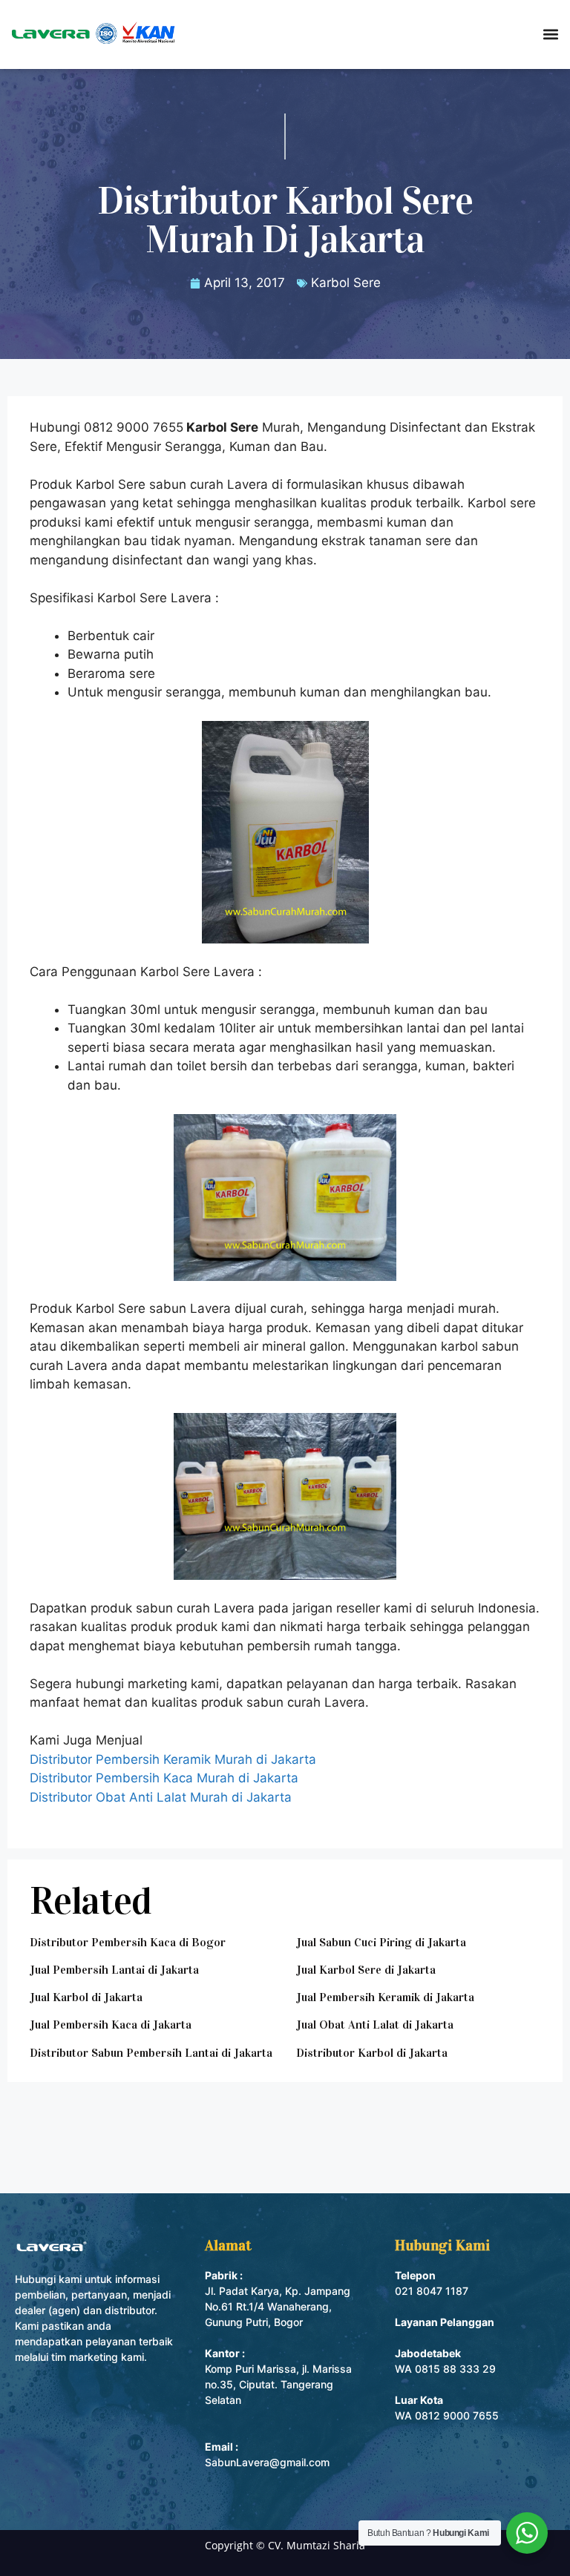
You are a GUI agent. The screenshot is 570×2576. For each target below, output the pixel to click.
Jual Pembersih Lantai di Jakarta (114, 1970)
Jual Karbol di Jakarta (86, 1997)
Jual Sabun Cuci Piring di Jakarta (381, 1942)
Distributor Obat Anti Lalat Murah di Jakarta (161, 1797)
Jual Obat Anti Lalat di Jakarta (375, 2025)
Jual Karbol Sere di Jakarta (366, 1970)
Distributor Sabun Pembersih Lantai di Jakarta (151, 2053)
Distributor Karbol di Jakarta (372, 2053)
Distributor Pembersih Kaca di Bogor (128, 1942)
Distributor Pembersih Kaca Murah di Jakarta (164, 1778)
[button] (550, 34)
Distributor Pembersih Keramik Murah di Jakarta (173, 1759)
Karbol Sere (346, 283)
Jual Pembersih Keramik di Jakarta (385, 1997)
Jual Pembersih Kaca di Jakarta (111, 2025)
